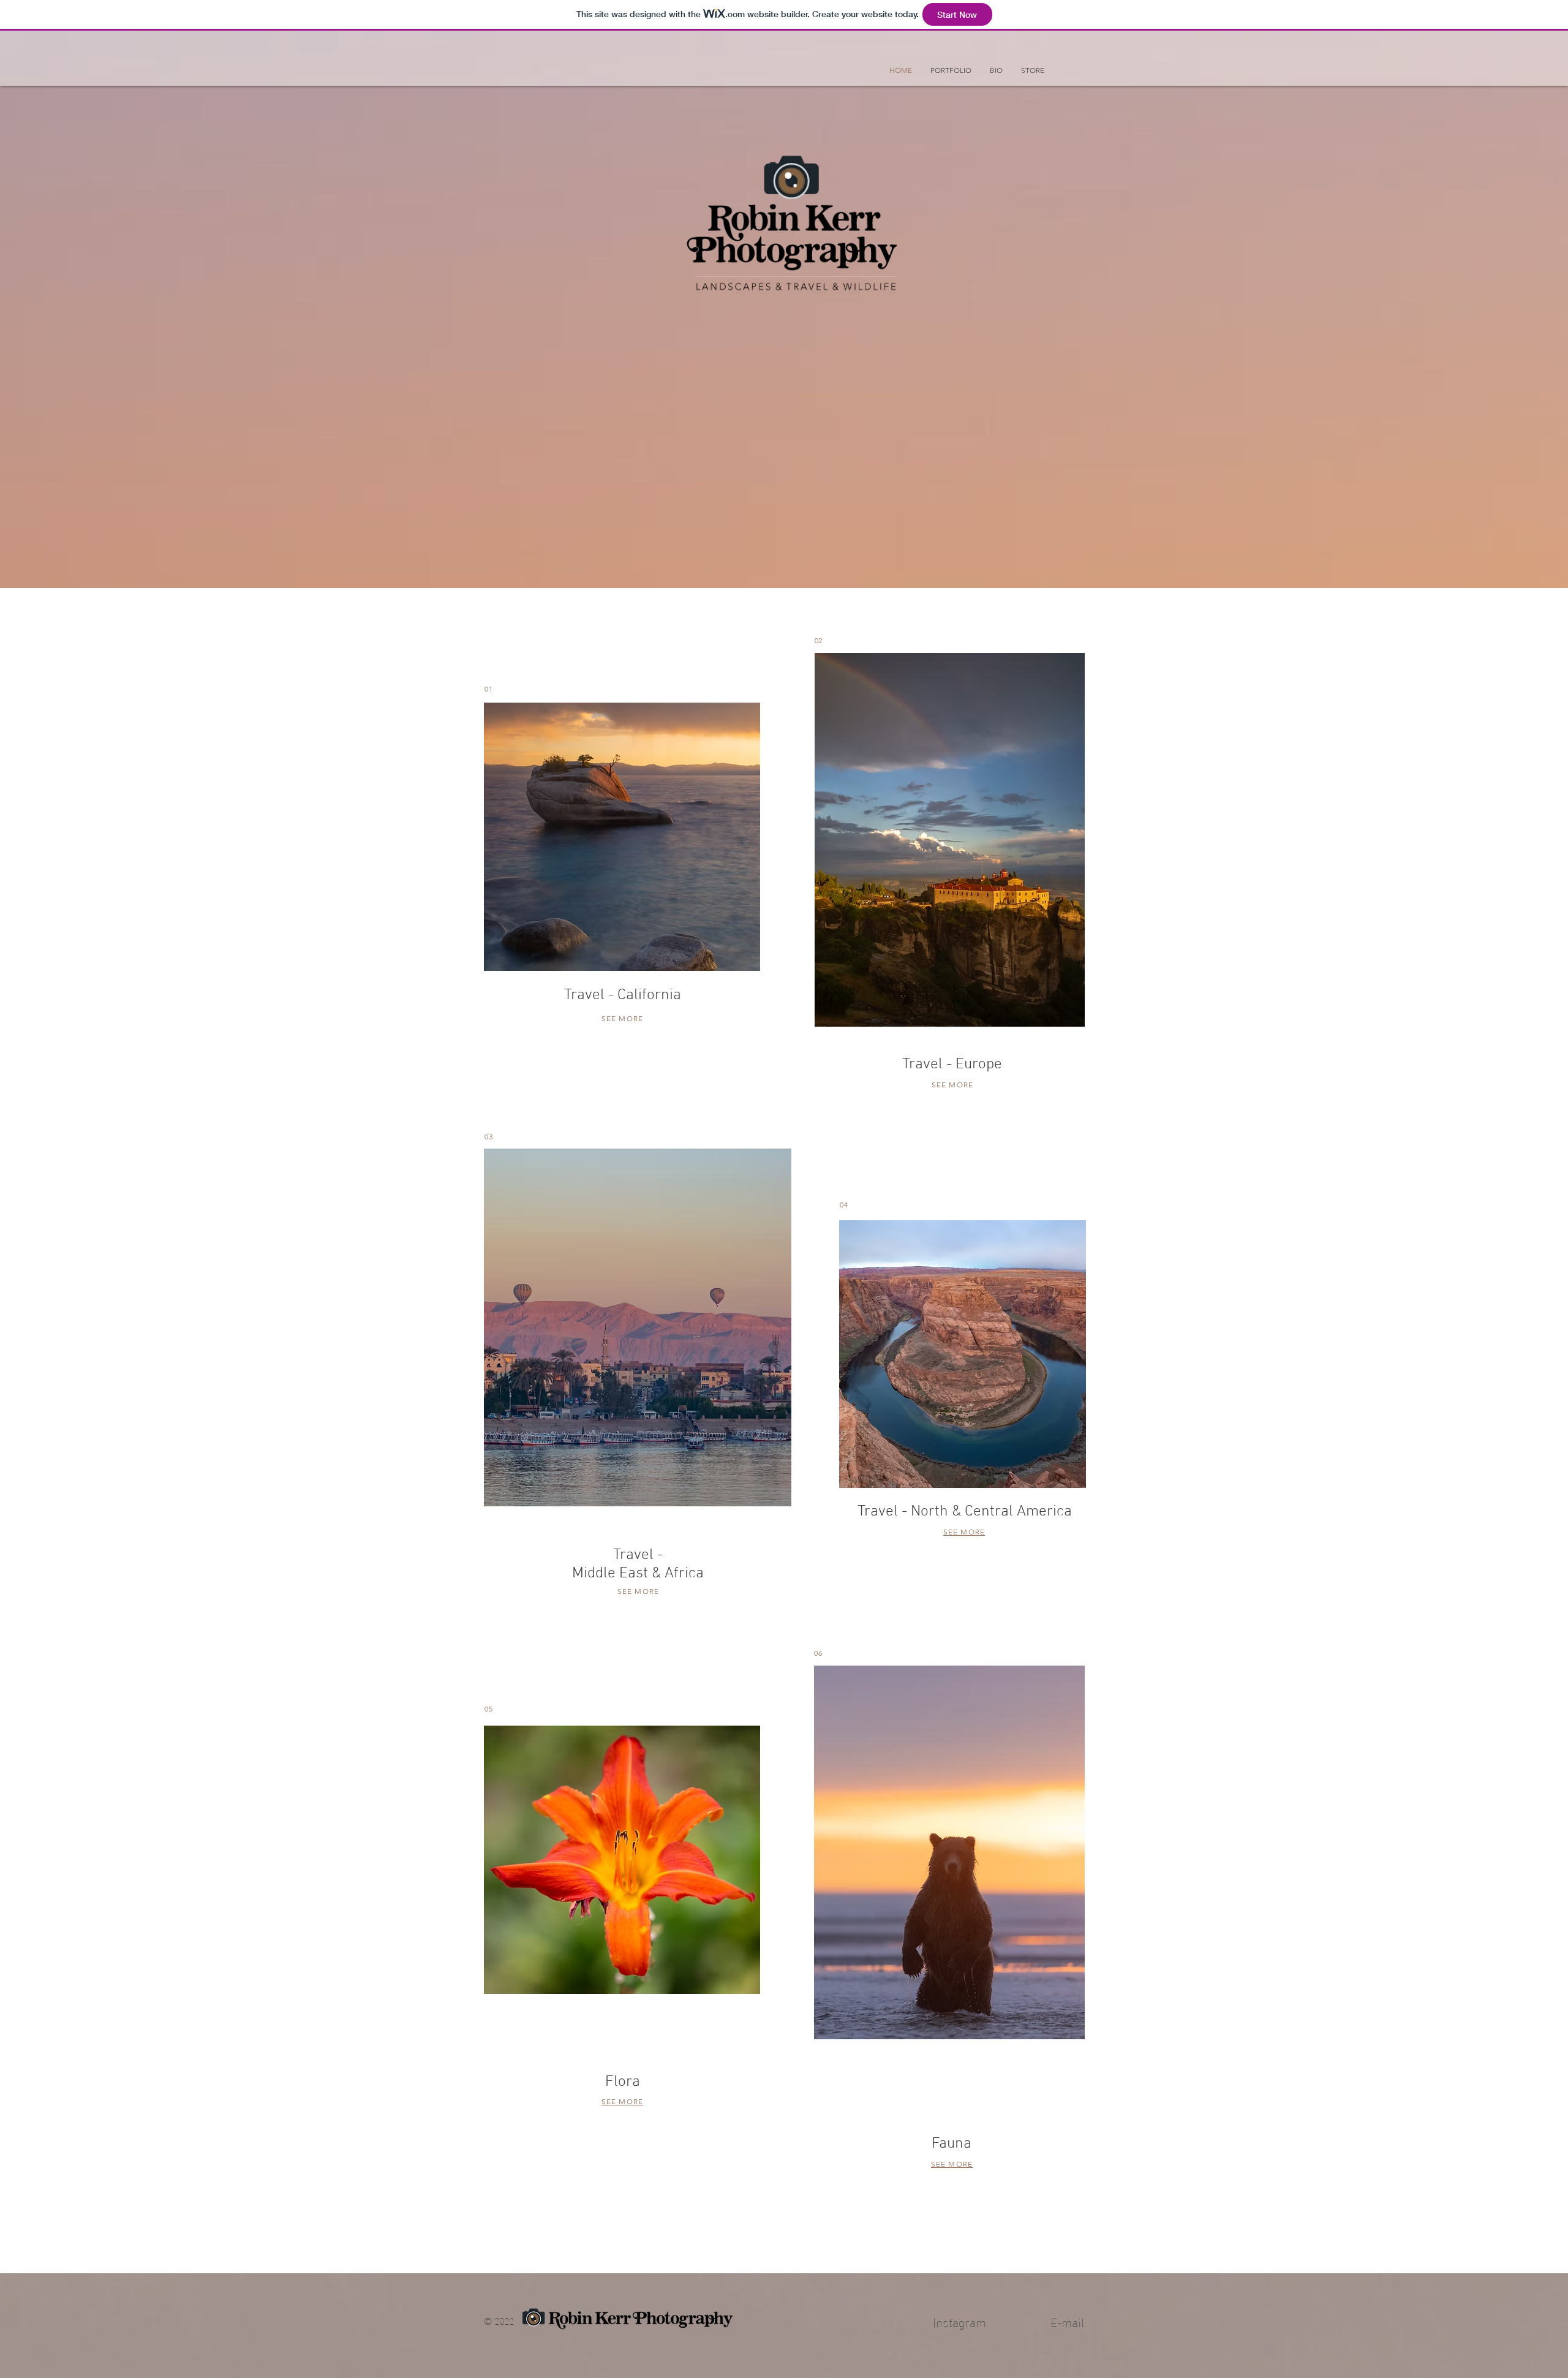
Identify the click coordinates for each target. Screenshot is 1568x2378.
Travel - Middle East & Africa (638, 1565)
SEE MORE (623, 1018)
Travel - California (623, 995)
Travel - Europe (952, 1065)
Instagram (959, 2321)
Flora (623, 2082)
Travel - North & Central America (965, 1512)
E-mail (1067, 2321)
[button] (951, 70)
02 (818, 640)
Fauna (952, 2144)
